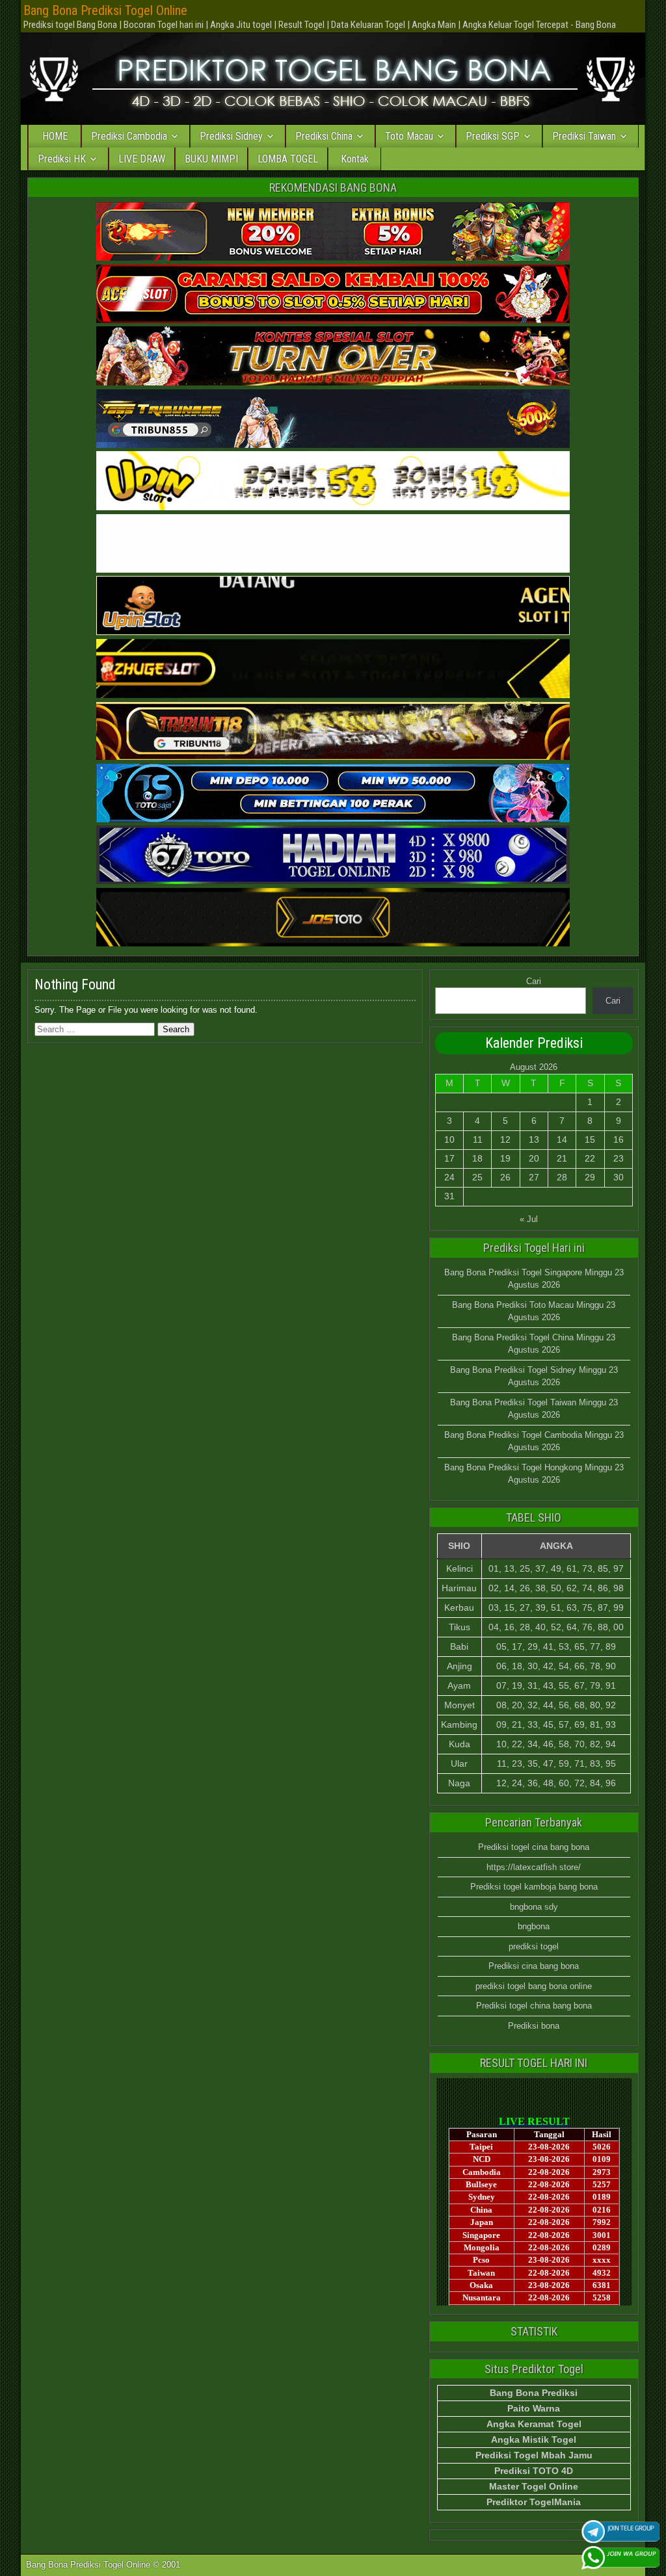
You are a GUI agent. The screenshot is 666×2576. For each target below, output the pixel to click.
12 (505, 1139)
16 (619, 1139)
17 (449, 1158)
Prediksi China (324, 136)
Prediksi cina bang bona (534, 1966)
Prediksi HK (62, 159)
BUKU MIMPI (211, 159)
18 (477, 1158)
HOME (55, 136)
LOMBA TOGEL (288, 159)
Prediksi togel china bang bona (534, 2006)
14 (562, 1139)
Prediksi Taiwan (584, 136)
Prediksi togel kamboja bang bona (534, 1887)
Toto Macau (409, 136)
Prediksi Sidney (231, 136)
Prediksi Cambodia (129, 136)
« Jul (529, 1219)
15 (590, 1139)
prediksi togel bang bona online (534, 1986)
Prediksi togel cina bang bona (534, 1847)
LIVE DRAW (142, 159)
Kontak (355, 159)
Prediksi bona (534, 2026)
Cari (534, 981)
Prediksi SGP (493, 136)
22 (590, 1158)
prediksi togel (534, 1946)
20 (534, 1158)
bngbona (534, 1926)
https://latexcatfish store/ (534, 1867)
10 (449, 1139)
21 (562, 1158)
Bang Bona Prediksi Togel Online (105, 10)
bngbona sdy (534, 1907)
